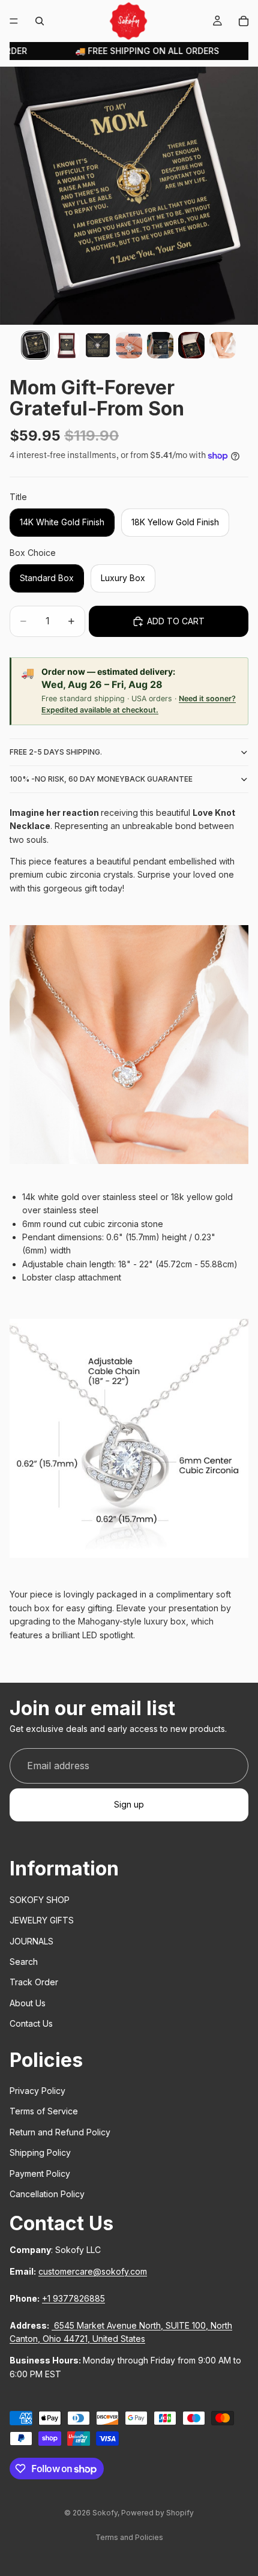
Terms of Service (44, 2111)
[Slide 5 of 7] (160, 345)
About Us (28, 2003)
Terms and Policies (129, 2537)
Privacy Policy (37, 2091)
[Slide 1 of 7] (35, 345)
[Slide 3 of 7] (98, 345)
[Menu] (14, 21)
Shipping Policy (40, 2152)
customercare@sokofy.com (93, 2271)
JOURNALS (31, 1941)
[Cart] (244, 21)
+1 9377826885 (73, 2298)
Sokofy (105, 2513)
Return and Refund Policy (60, 2132)
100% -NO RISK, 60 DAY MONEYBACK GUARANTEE (101, 779)
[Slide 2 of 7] (67, 345)
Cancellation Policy (47, 2194)
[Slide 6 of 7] (191, 345)
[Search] (40, 21)
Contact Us (31, 2023)
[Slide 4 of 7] (129, 345)
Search (24, 1962)
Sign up (129, 1804)
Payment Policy (40, 2173)
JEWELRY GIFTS (42, 1920)
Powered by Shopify (157, 2513)
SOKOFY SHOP (40, 1900)
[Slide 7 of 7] (223, 345)
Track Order (34, 1982)
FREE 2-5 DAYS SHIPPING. (56, 752)
